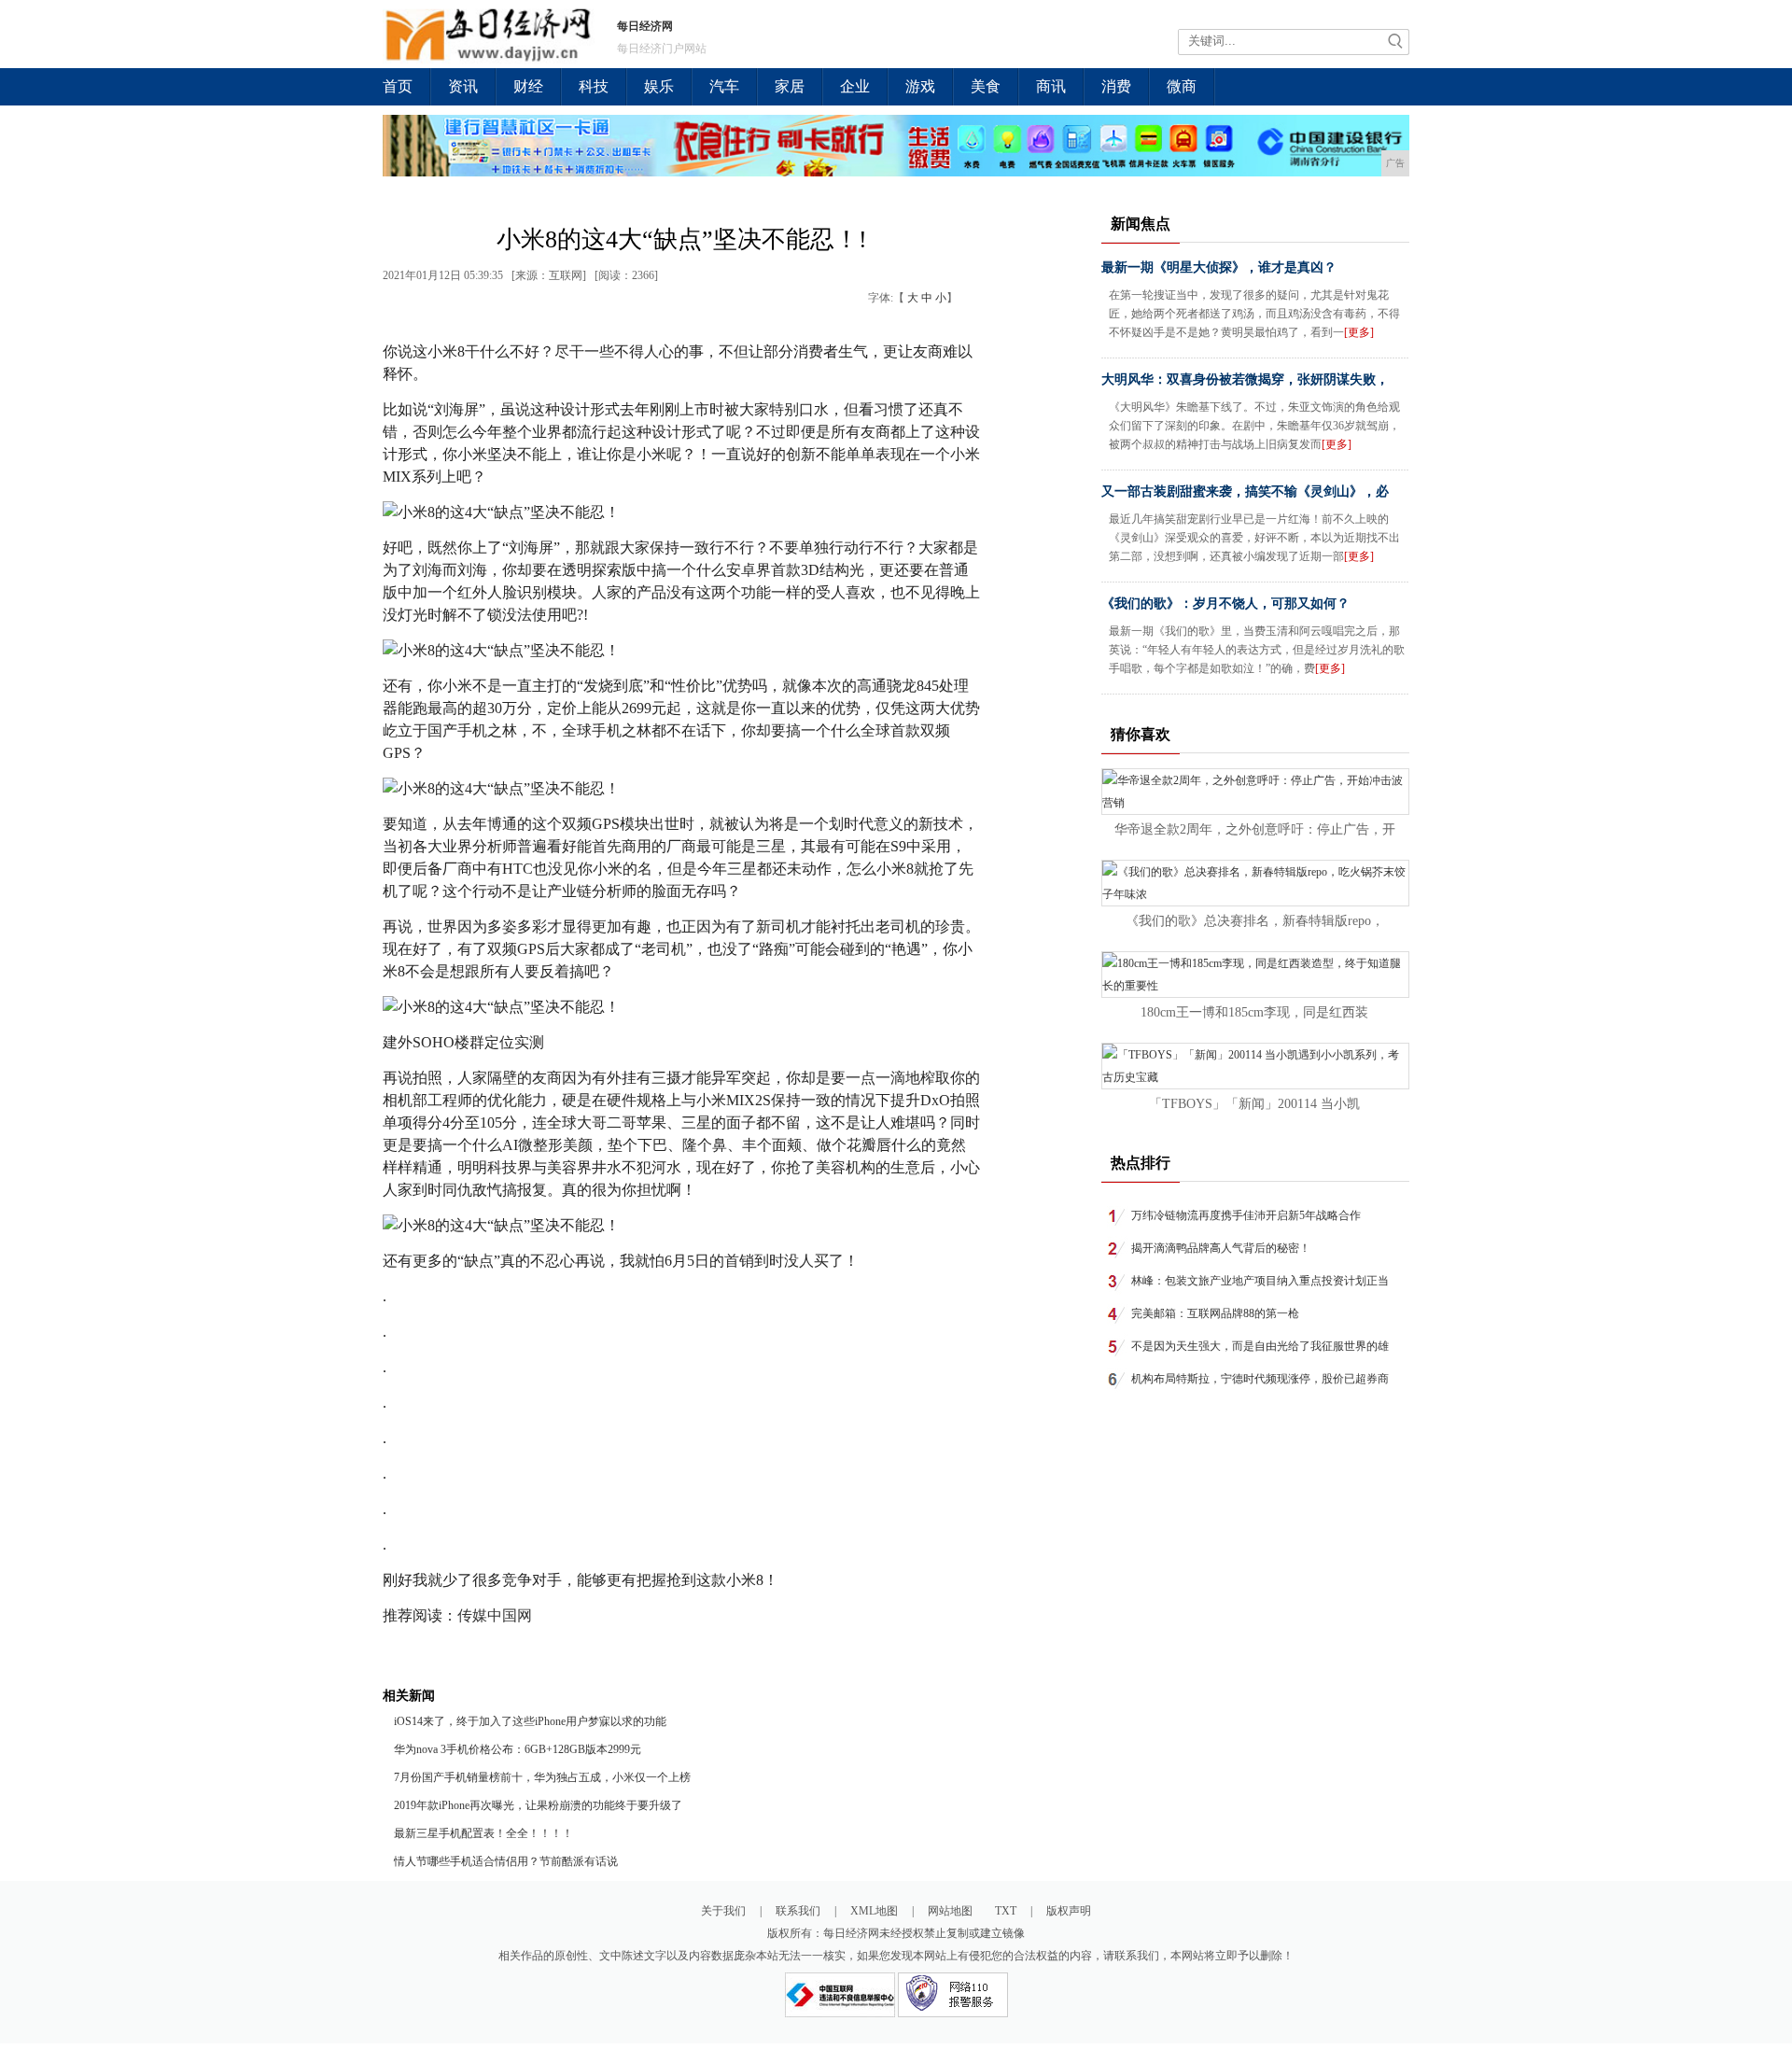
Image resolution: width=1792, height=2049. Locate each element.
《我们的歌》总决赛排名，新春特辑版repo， (1255, 921)
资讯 (463, 86)
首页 (398, 86)
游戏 (920, 86)
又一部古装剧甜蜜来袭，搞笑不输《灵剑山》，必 (1245, 491)
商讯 (1051, 86)
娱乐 (659, 86)
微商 (1182, 86)
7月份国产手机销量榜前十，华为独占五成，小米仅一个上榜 (542, 1777)
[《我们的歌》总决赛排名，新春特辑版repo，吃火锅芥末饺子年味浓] (1255, 894)
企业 (855, 86)
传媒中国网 (495, 1615)
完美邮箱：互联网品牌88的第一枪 (1215, 1313)
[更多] (1359, 332)
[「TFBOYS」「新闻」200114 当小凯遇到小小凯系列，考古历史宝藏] (1255, 1077)
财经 (528, 86)
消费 (1116, 86)
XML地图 (874, 1911)
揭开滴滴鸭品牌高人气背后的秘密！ (1221, 1248)
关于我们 (723, 1911)
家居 (790, 86)
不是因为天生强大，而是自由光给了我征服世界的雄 (1260, 1346)
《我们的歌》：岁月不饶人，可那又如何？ (1225, 603)
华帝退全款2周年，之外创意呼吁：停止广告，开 (1255, 829)
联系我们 (798, 1911)
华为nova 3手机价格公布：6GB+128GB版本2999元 (518, 1749)
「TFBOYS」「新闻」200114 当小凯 (1254, 1104)
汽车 (724, 86)
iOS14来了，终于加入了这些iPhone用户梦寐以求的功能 (530, 1721)
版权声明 (1069, 1911)
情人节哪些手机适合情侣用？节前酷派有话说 (506, 1861)
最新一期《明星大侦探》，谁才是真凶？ (1219, 267)
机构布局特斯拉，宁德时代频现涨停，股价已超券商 (1260, 1379)
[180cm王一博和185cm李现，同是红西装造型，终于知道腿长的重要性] (1255, 986)
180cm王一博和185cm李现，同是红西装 (1254, 1012)
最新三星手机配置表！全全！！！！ (483, 1833)
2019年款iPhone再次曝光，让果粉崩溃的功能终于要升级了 (538, 1805)
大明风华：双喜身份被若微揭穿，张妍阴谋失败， (1245, 379)
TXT (1006, 1911)
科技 (594, 86)
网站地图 (950, 1911)
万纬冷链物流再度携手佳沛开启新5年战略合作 (1246, 1215)
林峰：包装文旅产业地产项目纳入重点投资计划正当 (1260, 1281)
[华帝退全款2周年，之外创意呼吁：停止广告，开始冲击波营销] (1255, 803)
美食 (986, 86)
